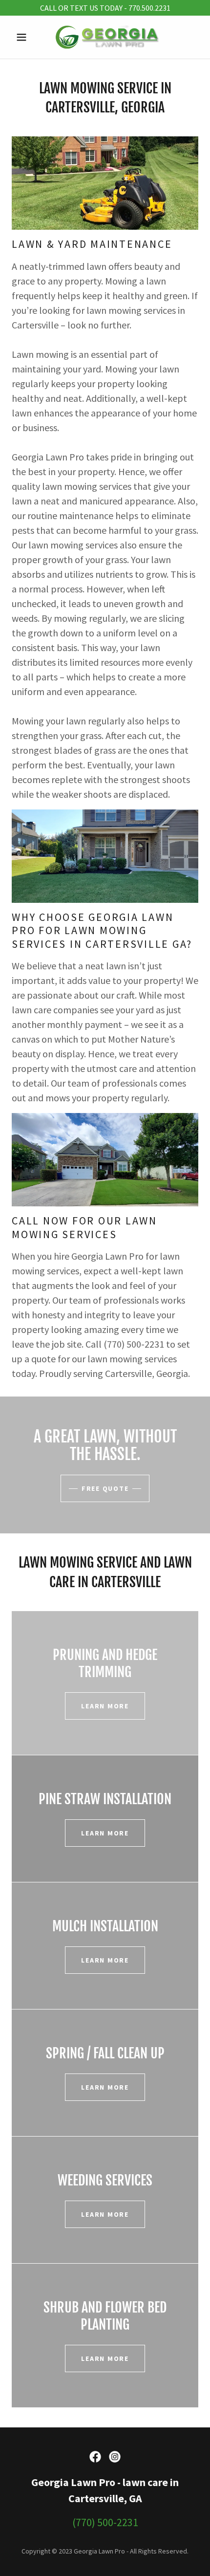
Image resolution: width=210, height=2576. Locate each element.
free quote (105, 1488)
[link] (105, 37)
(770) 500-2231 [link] (105, 2522)
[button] (26, 37)
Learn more (105, 1706)
